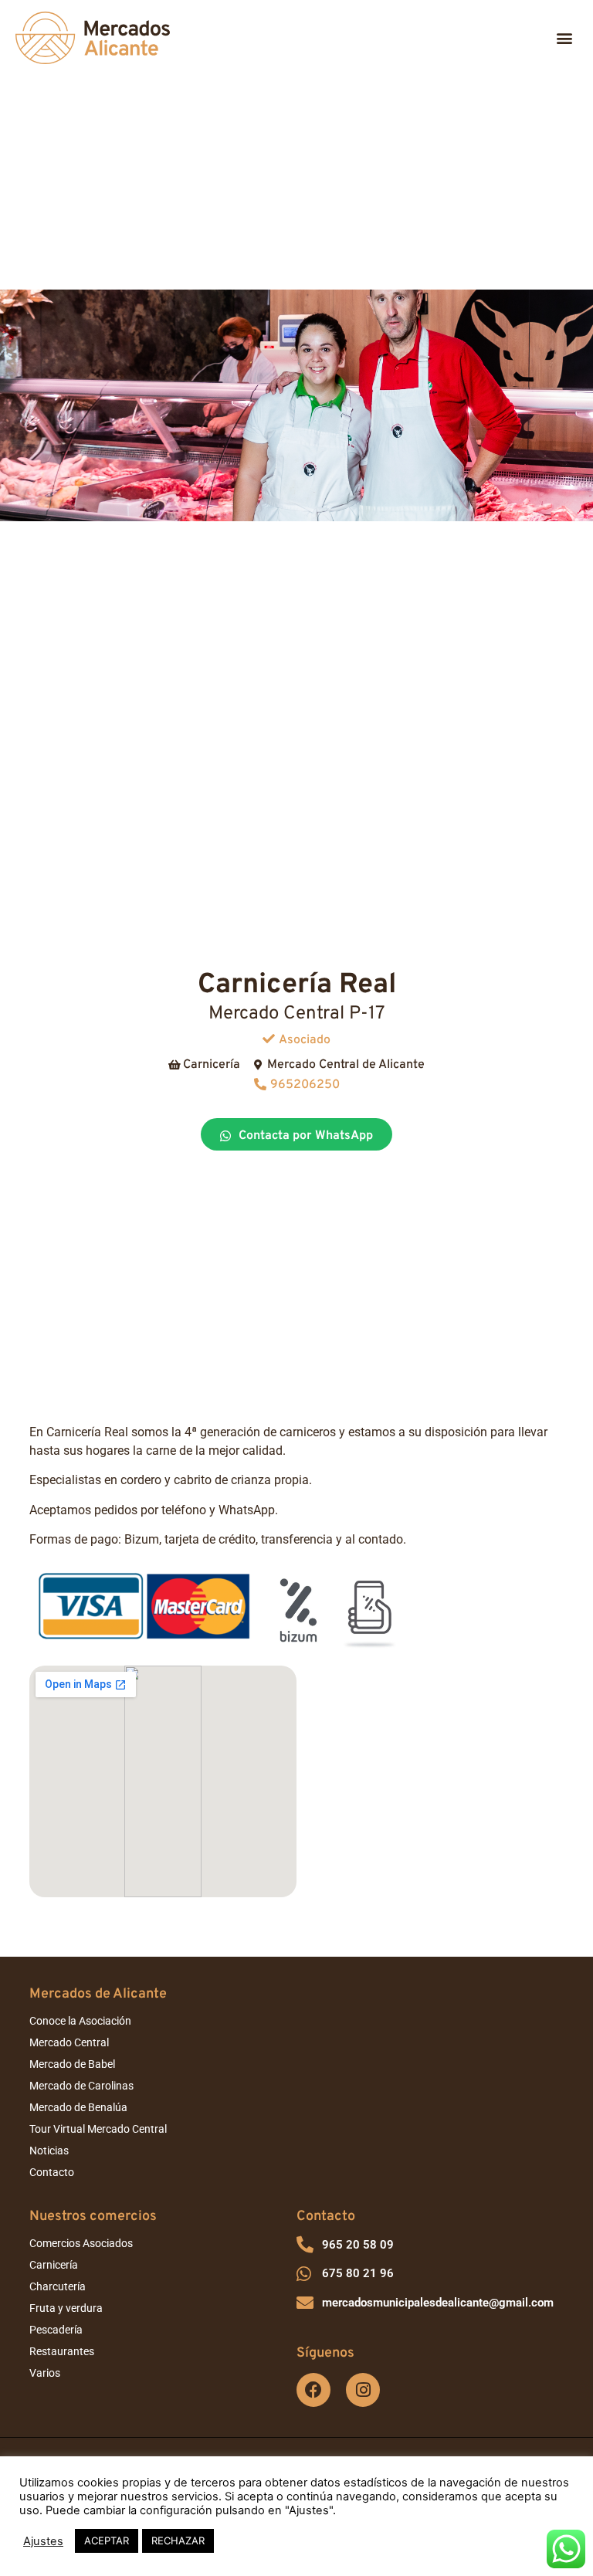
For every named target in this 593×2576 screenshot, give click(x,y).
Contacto (52, 2172)
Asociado (305, 1040)
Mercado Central (69, 2042)
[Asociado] (269, 1039)
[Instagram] (363, 2390)
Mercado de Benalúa (78, 2107)
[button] (565, 38)
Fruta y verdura (66, 2308)
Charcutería (58, 2286)
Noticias (49, 2151)
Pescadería (56, 2330)
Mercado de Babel (72, 2064)
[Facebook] (313, 2390)
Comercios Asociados (81, 2243)
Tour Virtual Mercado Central (98, 2129)
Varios (45, 2373)
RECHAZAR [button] (178, 2540)
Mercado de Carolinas (81, 2086)
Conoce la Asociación (80, 2021)
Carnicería (54, 2265)
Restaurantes (62, 2351)
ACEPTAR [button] (107, 2540)
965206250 (305, 1085)
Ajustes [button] (43, 2541)
